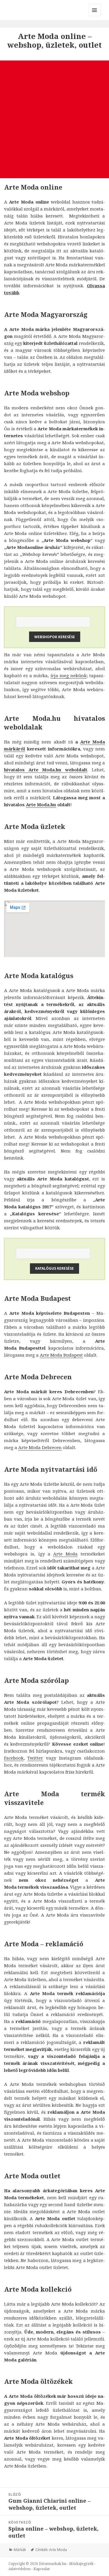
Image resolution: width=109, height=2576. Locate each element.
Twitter (35, 1758)
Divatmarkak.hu (53, 2564)
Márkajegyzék (81, 2564)
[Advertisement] (54, 119)
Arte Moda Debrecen (40, 1447)
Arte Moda (65, 1554)
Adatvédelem (19, 2569)
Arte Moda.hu (41, 804)
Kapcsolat (42, 2569)
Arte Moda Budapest (61, 1355)
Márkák (20, 2550)
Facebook (14, 1758)
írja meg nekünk (69, 675)
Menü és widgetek (95, 16)
